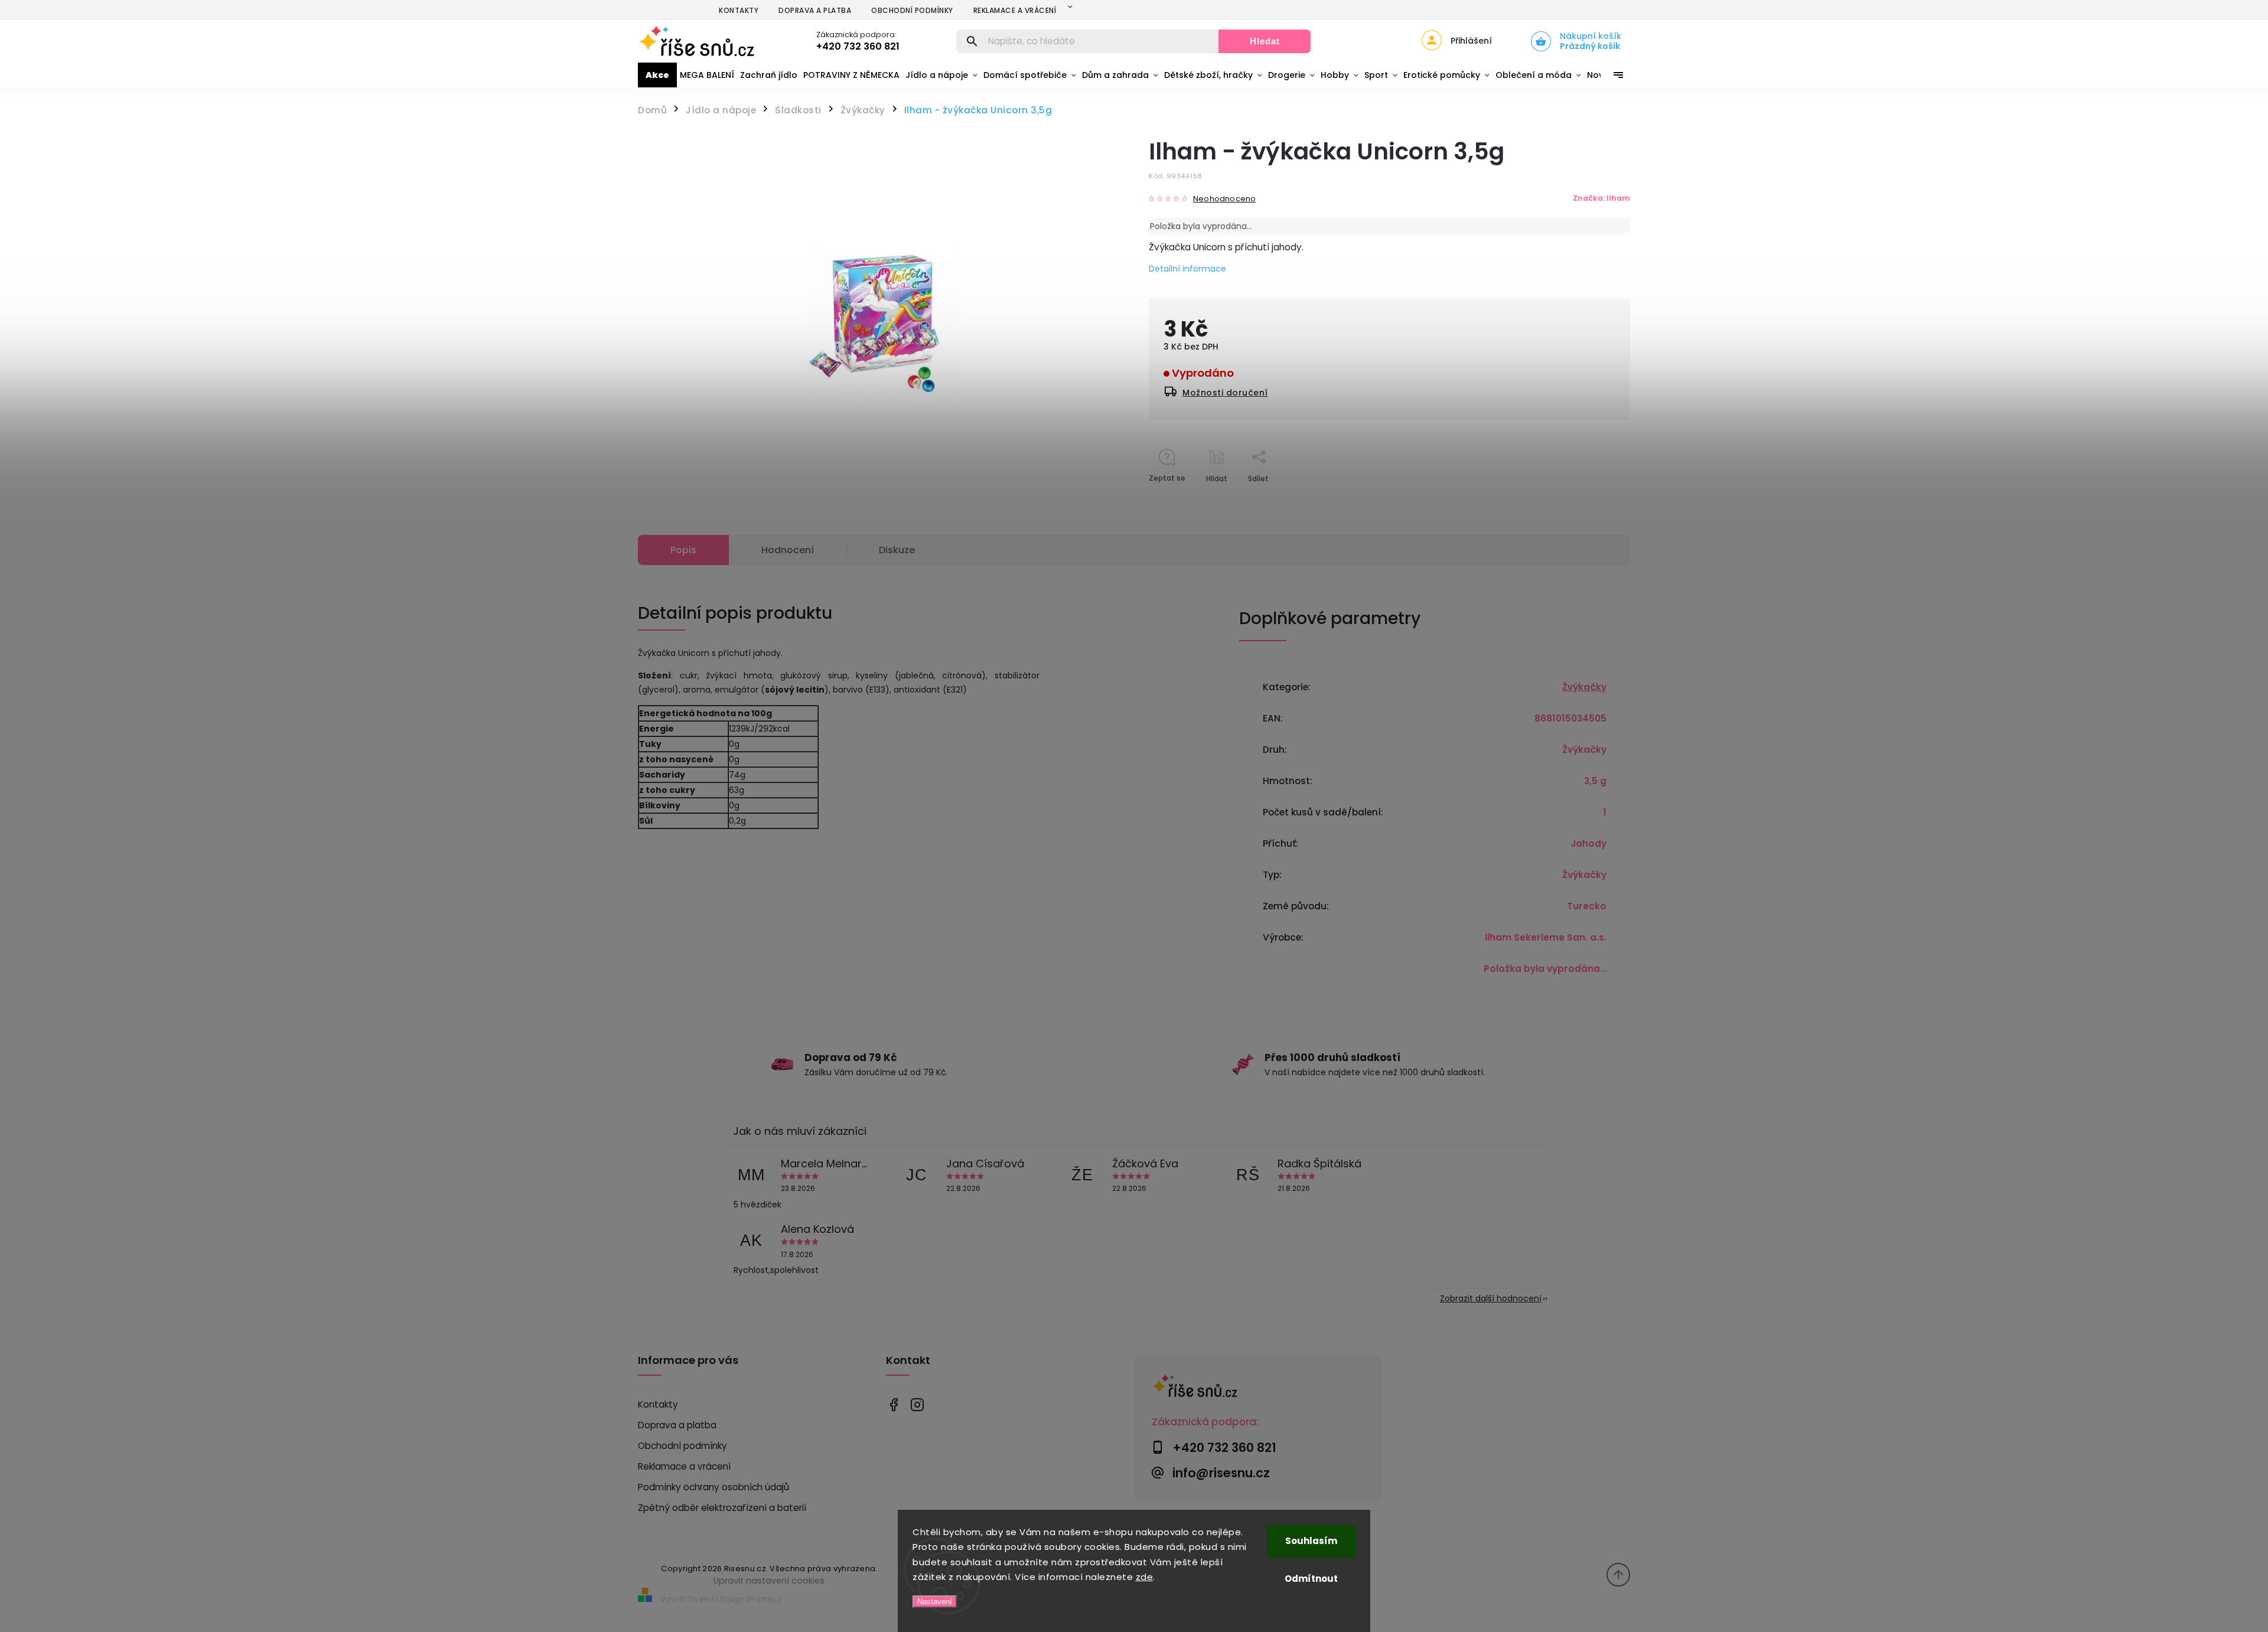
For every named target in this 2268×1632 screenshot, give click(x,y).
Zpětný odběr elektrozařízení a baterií (722, 1508)
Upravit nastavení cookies (769, 1581)
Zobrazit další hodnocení (1491, 1298)
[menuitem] (657, 75)
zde (1145, 1577)
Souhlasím (1311, 1541)
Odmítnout (1311, 1579)
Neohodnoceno (1224, 199)
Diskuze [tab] (897, 550)
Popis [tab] (683, 550)
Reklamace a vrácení (1015, 10)
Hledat (1265, 41)
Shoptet (701, 1599)
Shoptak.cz (764, 1599)
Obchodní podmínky (912, 10)
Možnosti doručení (1225, 393)
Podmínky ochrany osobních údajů (713, 1487)
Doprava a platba (815, 10)
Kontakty (739, 10)
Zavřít (1592, 499)
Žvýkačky (1584, 687)
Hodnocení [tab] (788, 550)
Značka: (1601, 198)
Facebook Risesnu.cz (893, 1405)
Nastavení (935, 1602)
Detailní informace (1187, 269)
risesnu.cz (917, 1405)
